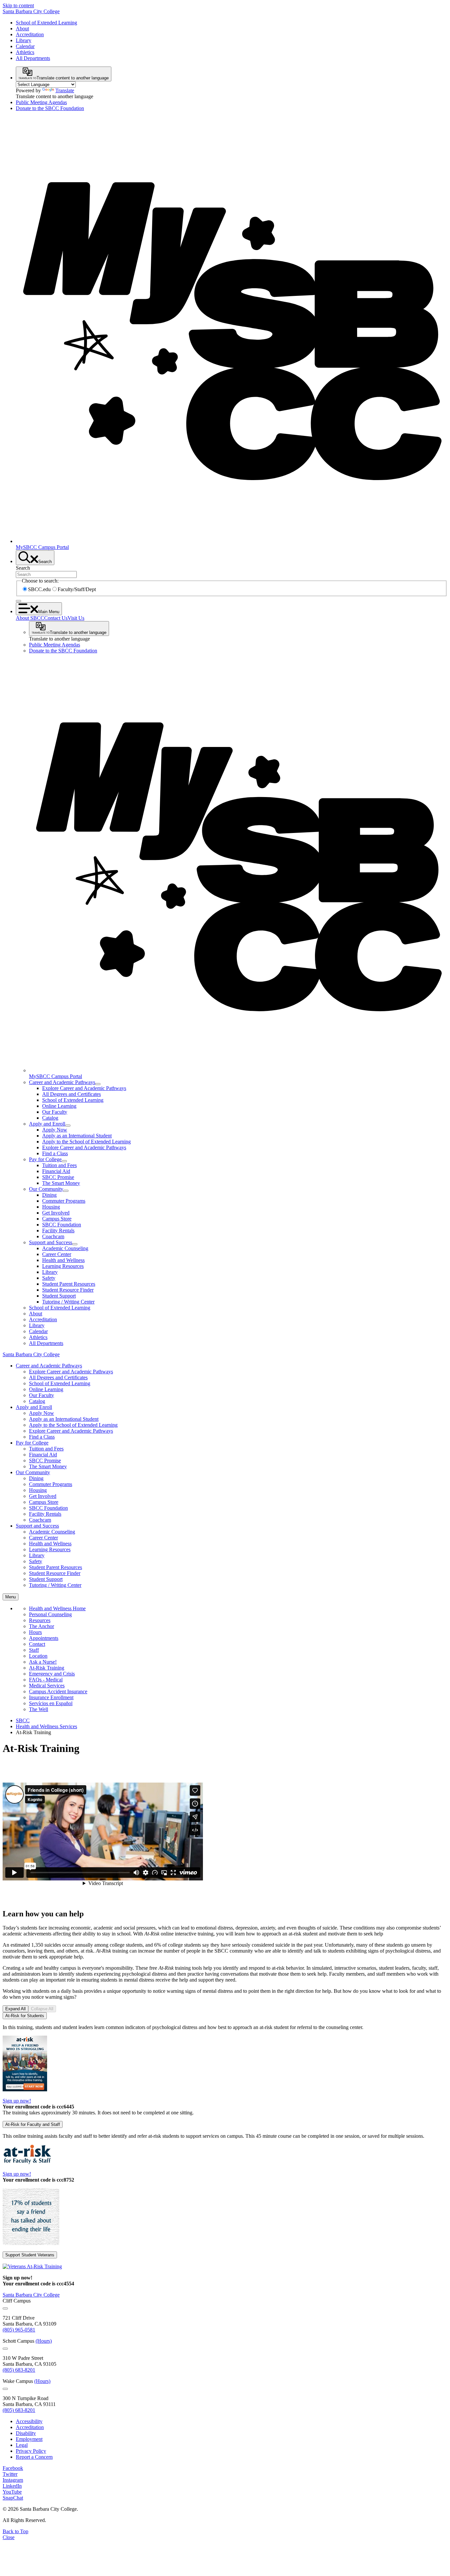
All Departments (33, 58)
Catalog (50, 1118)
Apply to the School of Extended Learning (86, 1142)
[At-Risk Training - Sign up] (25, 2089)
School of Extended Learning (46, 23)
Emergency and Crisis (52, 1674)
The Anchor (42, 1626)
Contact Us (56, 618)
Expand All (15, 2009)
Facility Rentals (58, 1231)
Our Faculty (55, 1112)
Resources (40, 1620)
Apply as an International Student (77, 1136)
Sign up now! (17, 2101)
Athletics (25, 52)
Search (23, 568)
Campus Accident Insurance (58, 1691)
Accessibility (29, 2421)
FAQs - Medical (46, 1680)
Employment (29, 2439)
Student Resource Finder (68, 1290)
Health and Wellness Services (46, 1726)
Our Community (46, 1189)
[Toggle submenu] (98, 1084)
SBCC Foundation (62, 1225)
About (22, 29)
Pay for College (45, 1159)
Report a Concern (34, 2457)
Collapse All (42, 2009)
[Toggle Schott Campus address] (5, 2349)
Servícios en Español (51, 1703)
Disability (26, 2433)
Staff (34, 1650)
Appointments (44, 1638)
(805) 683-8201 (19, 2370)
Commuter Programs (64, 1201)
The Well (39, 1709)
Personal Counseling (50, 1614)
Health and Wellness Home (57, 1608)
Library (24, 40)
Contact (37, 1644)
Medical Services (47, 1686)
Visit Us (76, 618)
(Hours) (44, 2341)
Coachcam (53, 1236)
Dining (49, 1195)
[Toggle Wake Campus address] (5, 2389)
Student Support (59, 1296)
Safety (49, 1278)
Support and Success (51, 1242)
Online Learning (59, 1106)
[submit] (18, 601)
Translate (65, 90)
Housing (51, 1207)
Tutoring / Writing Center (68, 1302)
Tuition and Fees (59, 1165)
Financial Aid (56, 1171)
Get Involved (56, 1213)
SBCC (23, 1720)
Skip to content (18, 5)
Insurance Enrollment (51, 1697)
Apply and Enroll (47, 1124)
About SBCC (30, 618)
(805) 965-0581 (19, 2330)
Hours (35, 1632)
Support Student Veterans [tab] (30, 2255)
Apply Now (55, 1130)
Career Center (57, 1254)
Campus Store (57, 1219)
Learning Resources (63, 1266)
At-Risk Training (47, 1668)
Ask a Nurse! (43, 1662)
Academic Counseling (65, 1248)
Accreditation (30, 34)
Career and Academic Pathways (62, 1082)
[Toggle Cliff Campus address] (5, 2308)
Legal (22, 2445)
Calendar (25, 46)
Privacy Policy (31, 2451)
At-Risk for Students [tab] (25, 2016)
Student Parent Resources (69, 1284)
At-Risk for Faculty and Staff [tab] (33, 2124)
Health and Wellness (63, 1260)
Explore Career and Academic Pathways (84, 1088)
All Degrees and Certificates (71, 1094)
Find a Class (55, 1153)
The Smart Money (61, 1183)
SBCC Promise (58, 1177)
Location (38, 1656)
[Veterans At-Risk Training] (32, 2266)
